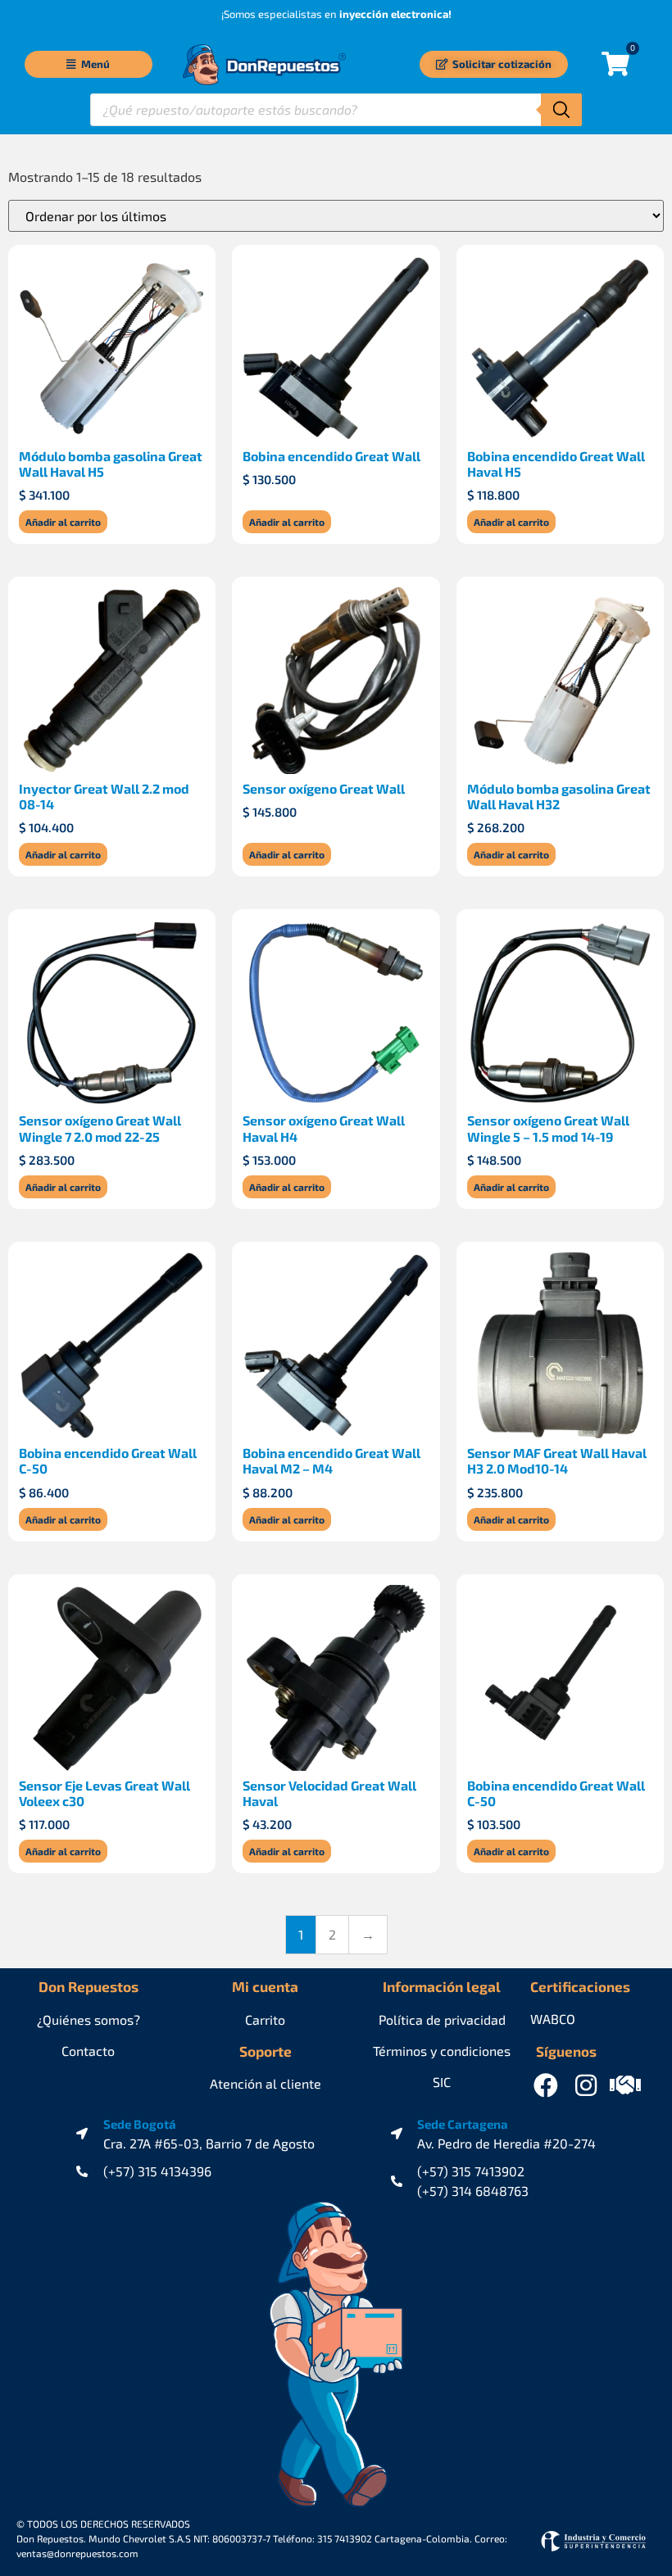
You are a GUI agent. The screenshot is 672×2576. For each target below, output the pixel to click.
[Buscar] (561, 110)
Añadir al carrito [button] (63, 522)
